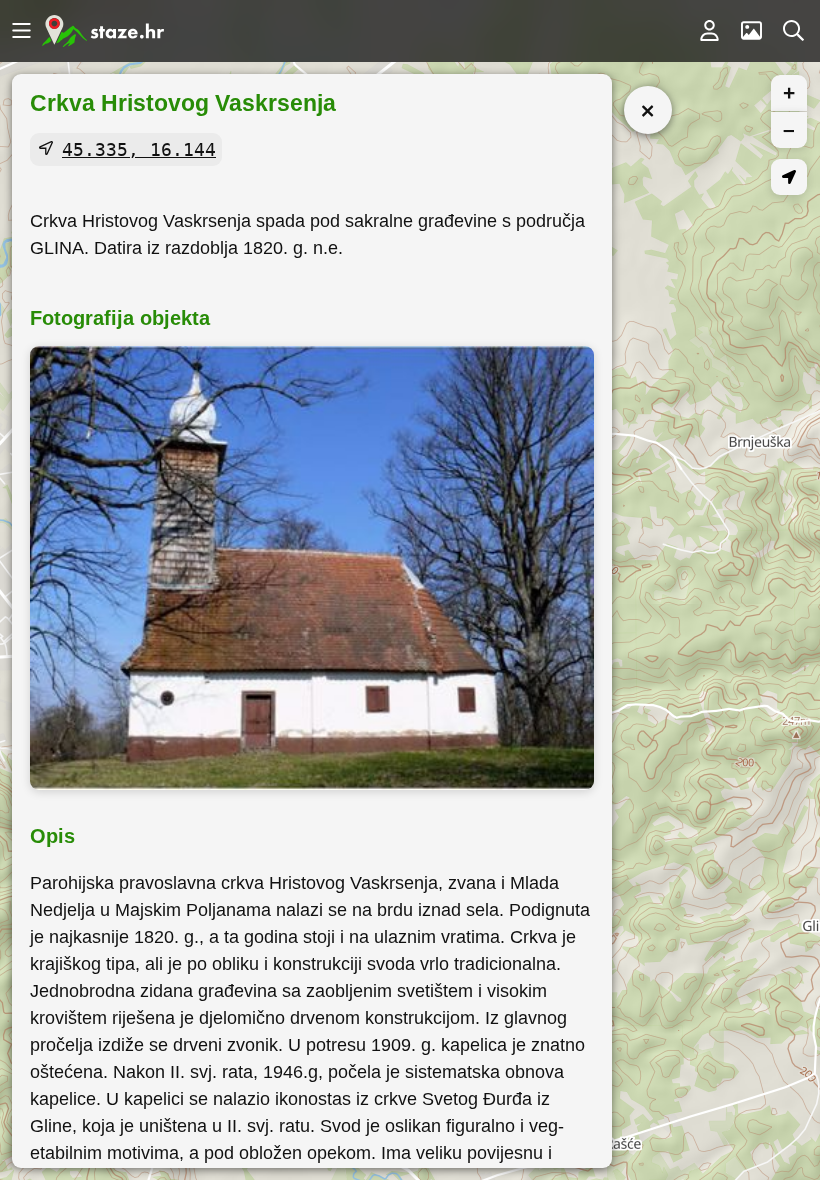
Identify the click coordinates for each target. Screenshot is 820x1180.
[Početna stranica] (103, 31)
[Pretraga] (793, 31)
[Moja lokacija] (789, 177)
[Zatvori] (648, 110)
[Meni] (21, 31)
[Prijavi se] (709, 31)
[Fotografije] (751, 31)
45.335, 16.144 (139, 149)
